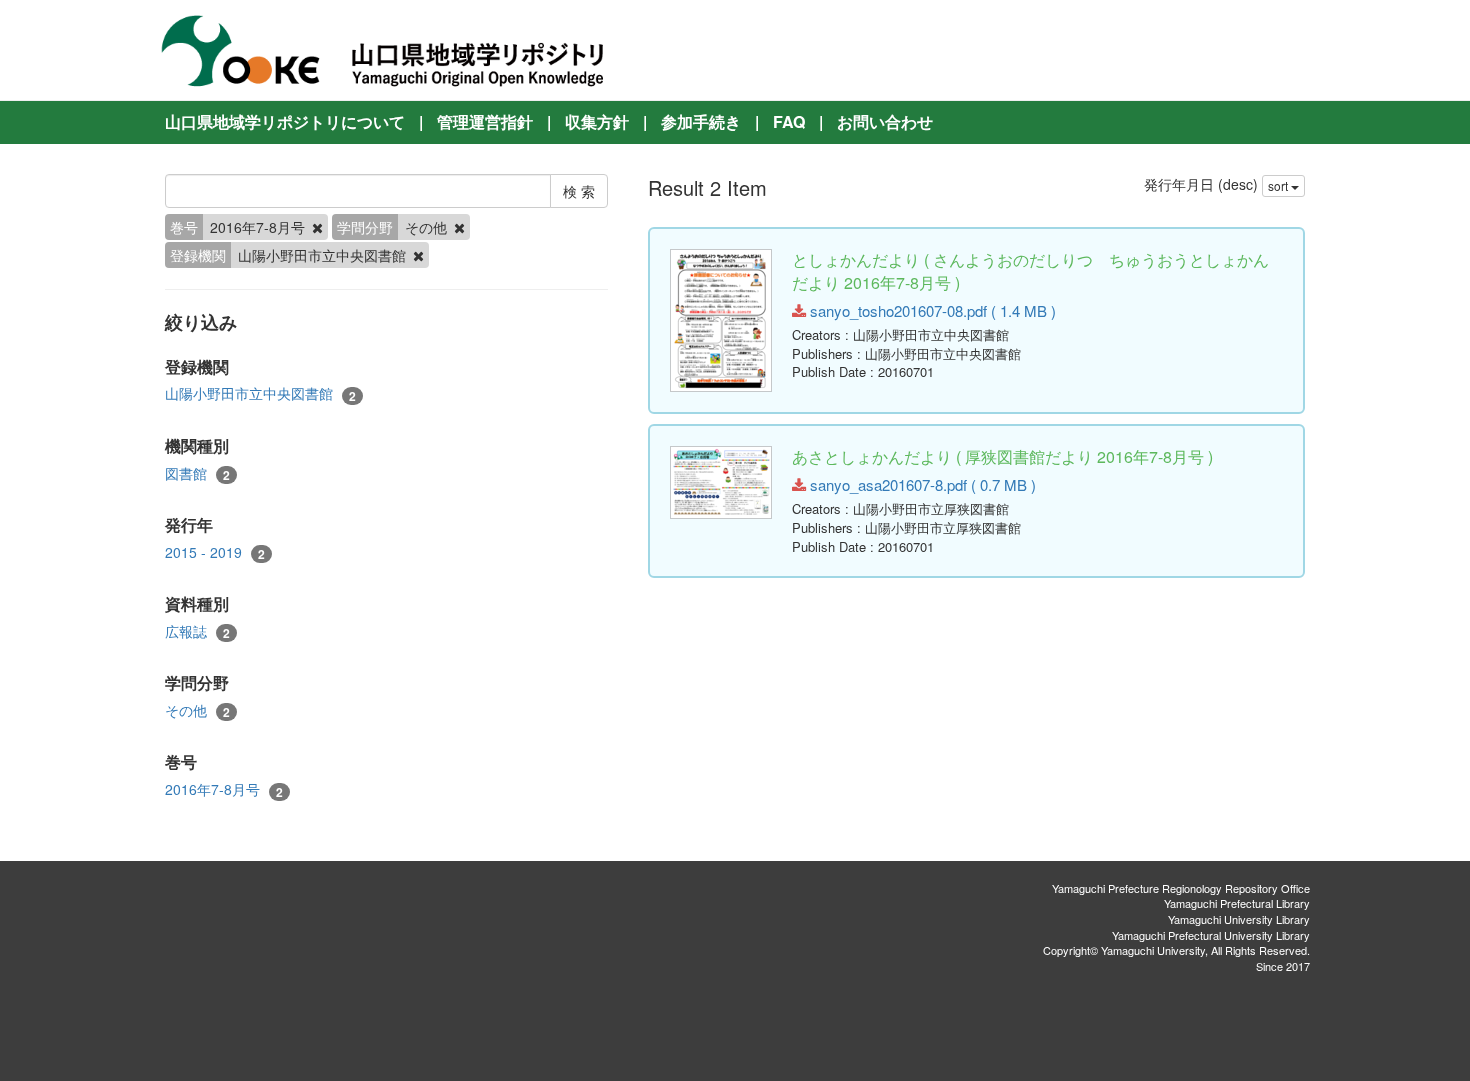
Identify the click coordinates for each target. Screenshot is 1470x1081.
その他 (197, 710)
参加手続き (701, 121)
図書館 (197, 473)
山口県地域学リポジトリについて (285, 121)
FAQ (789, 121)
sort (1279, 185)
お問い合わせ (885, 121)
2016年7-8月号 (224, 789)
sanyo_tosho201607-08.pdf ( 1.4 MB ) (931, 310)
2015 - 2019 (215, 552)
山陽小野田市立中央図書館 (260, 393)
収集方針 (597, 121)
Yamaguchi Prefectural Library (1237, 903)
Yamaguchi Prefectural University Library (1211, 935)
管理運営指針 (485, 121)
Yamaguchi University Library (1239, 919)
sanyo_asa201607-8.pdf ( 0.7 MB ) (921, 484)
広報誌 (197, 631)
